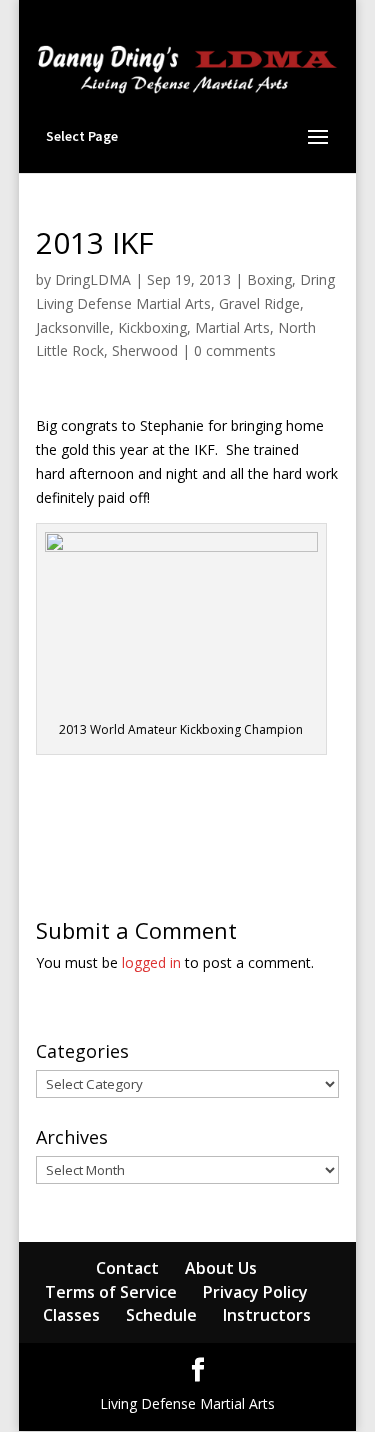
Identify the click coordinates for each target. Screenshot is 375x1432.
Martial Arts (232, 327)
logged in (151, 962)
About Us (221, 1268)
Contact (127, 1268)
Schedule (161, 1315)
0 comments (235, 350)
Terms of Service (111, 1292)
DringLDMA (93, 279)
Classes (71, 1315)
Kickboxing (152, 327)
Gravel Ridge (259, 303)
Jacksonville (73, 327)
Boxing (269, 279)
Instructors (267, 1315)
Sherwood (145, 350)
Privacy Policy (255, 1292)
